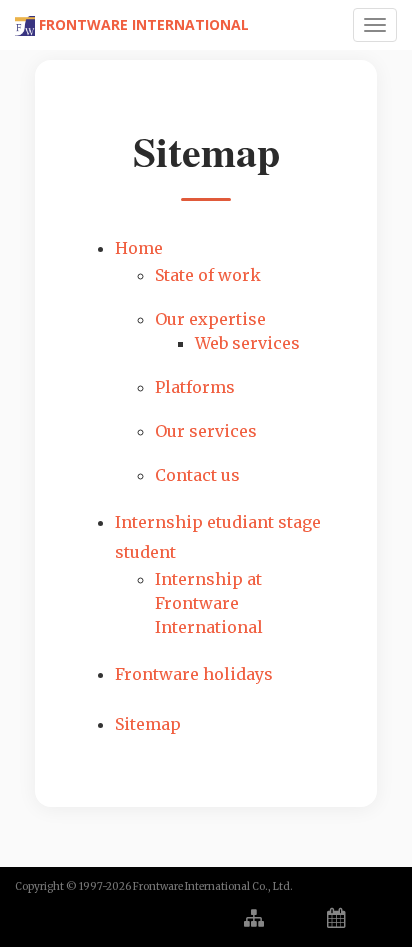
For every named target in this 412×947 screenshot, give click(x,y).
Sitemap (148, 724)
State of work (208, 275)
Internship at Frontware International (209, 603)
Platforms (195, 387)
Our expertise (210, 319)
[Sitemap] (254, 918)
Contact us (197, 475)
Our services (206, 431)
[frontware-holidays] (336, 918)
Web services (247, 343)
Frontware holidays (194, 674)
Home (139, 248)
